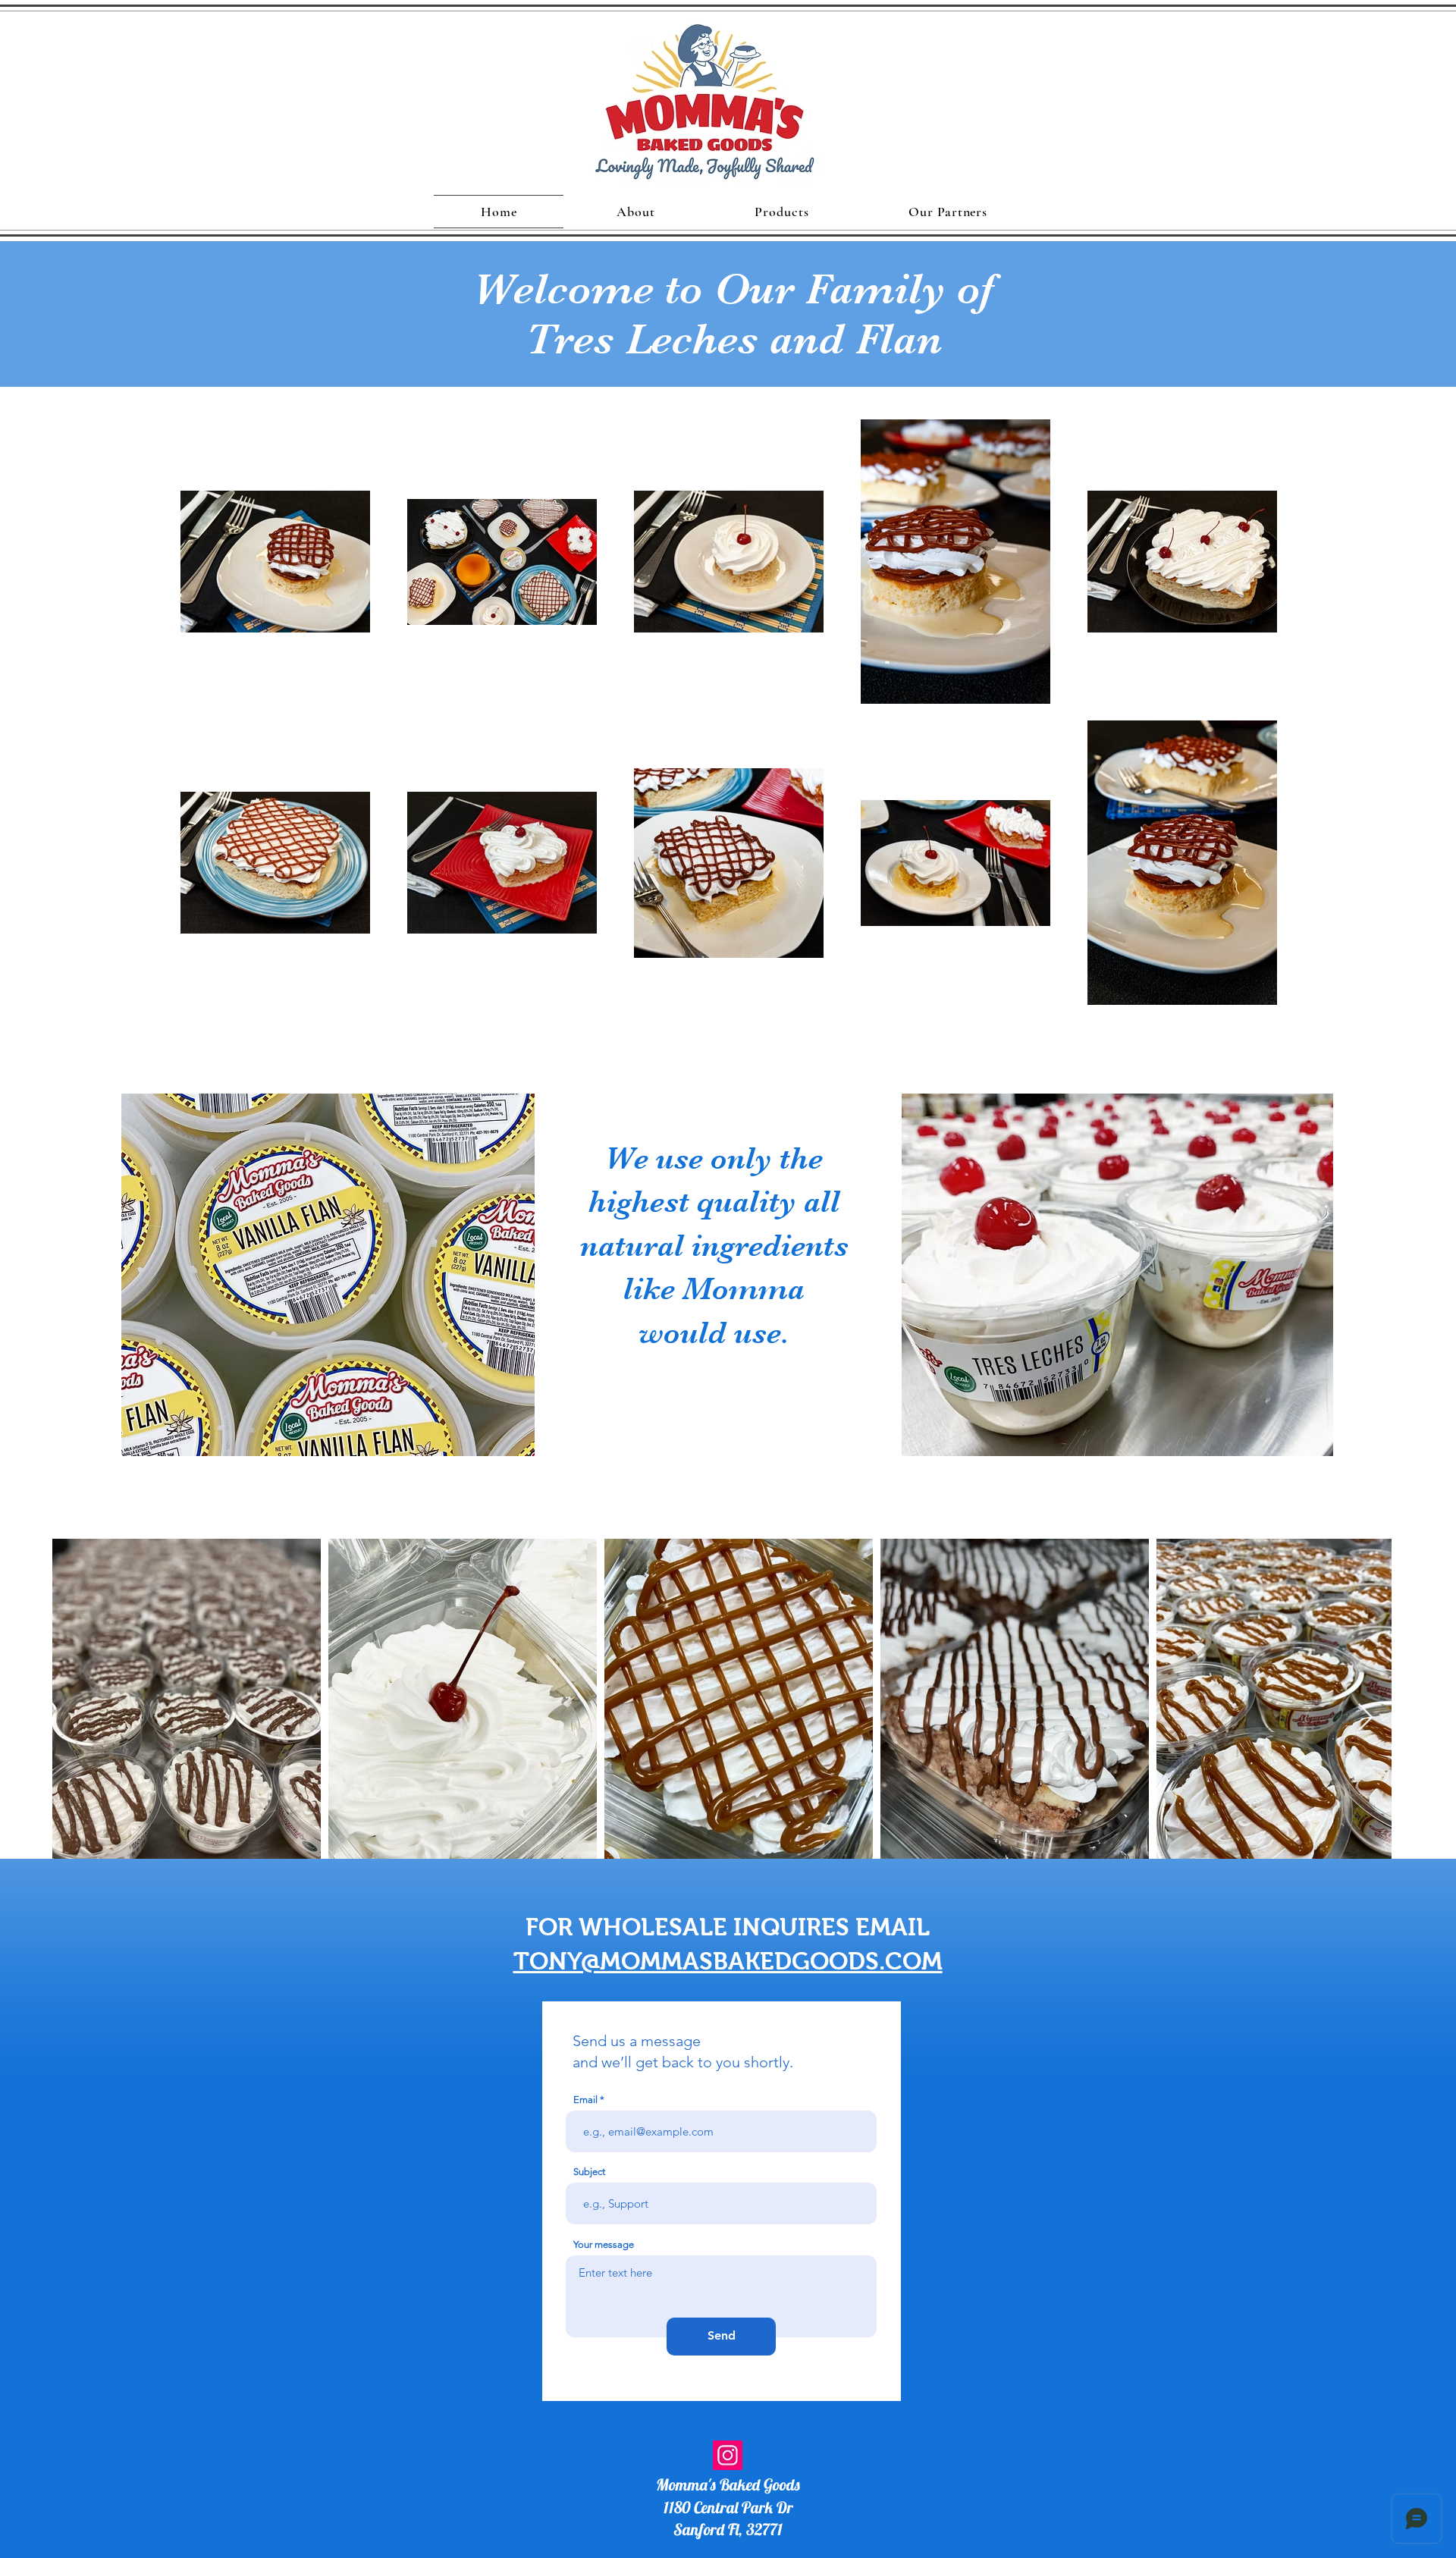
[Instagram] (728, 2455)
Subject (589, 2172)
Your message (604, 2244)
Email (585, 2100)
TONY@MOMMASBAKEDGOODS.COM (728, 1961)
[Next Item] (1365, 1718)
